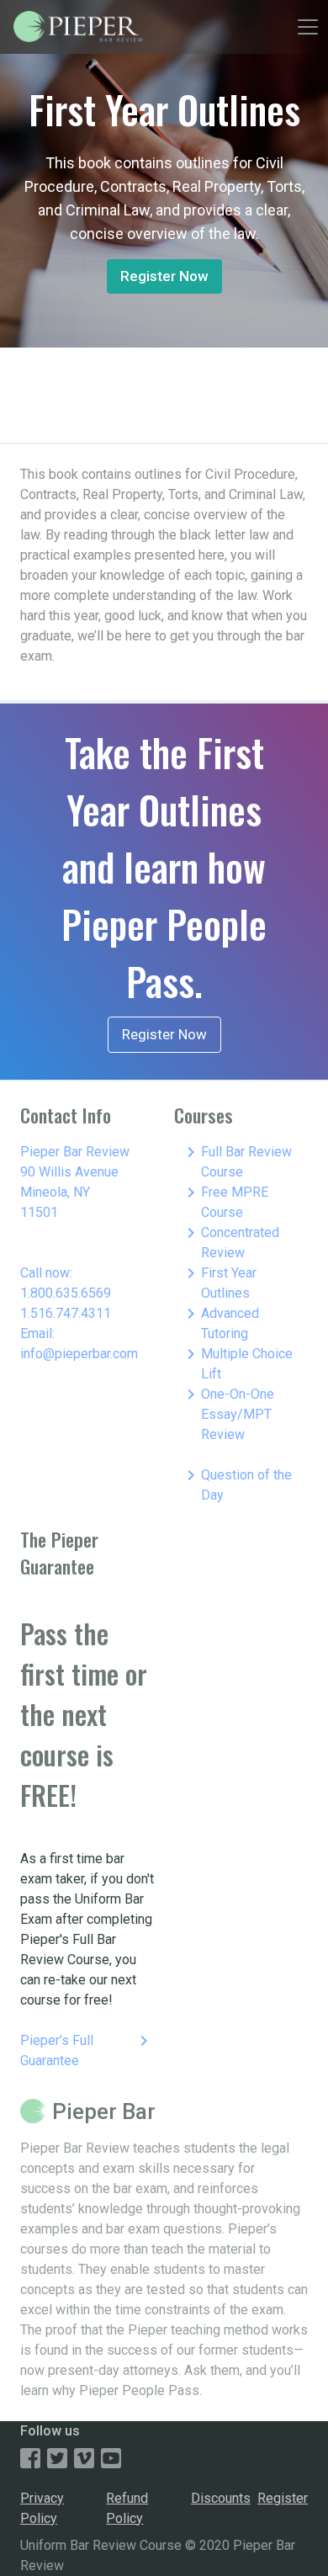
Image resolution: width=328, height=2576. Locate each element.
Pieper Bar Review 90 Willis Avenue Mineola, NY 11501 (75, 1182)
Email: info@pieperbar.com (79, 1344)
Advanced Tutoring (220, 1323)
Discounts (221, 2498)
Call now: (46, 1273)
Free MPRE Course (225, 1201)
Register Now (164, 276)
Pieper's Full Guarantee (87, 2050)
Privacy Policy (42, 2508)
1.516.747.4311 (66, 1313)
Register (283, 2498)
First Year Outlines (219, 1282)
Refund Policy (127, 2508)
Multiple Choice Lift (237, 1363)
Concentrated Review (230, 1242)
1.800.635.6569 (66, 1293)
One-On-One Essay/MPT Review (227, 1413)
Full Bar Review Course (236, 1161)
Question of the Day (236, 1484)
